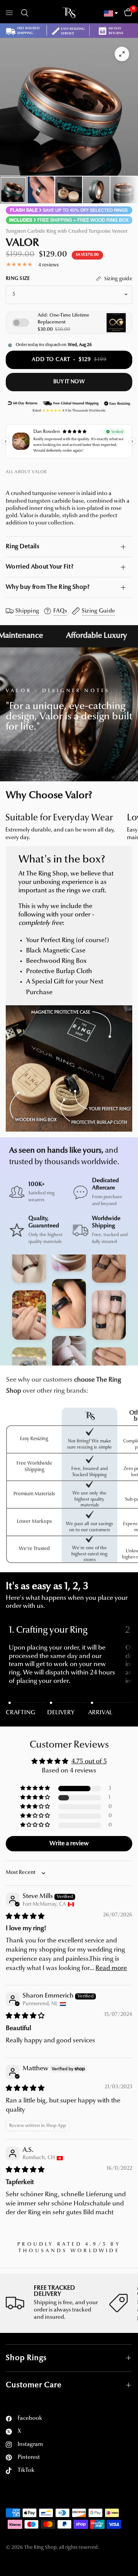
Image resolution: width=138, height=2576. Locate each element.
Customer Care (34, 2385)
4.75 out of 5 (89, 1762)
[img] (25, 1917)
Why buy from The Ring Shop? (48, 587)
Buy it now (69, 382)
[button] (36, 1788)
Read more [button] (111, 1968)
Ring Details (22, 547)
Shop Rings (26, 2358)
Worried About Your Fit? (39, 567)
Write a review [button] (69, 1844)
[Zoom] (122, 54)
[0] (127, 13)
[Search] (23, 13)
